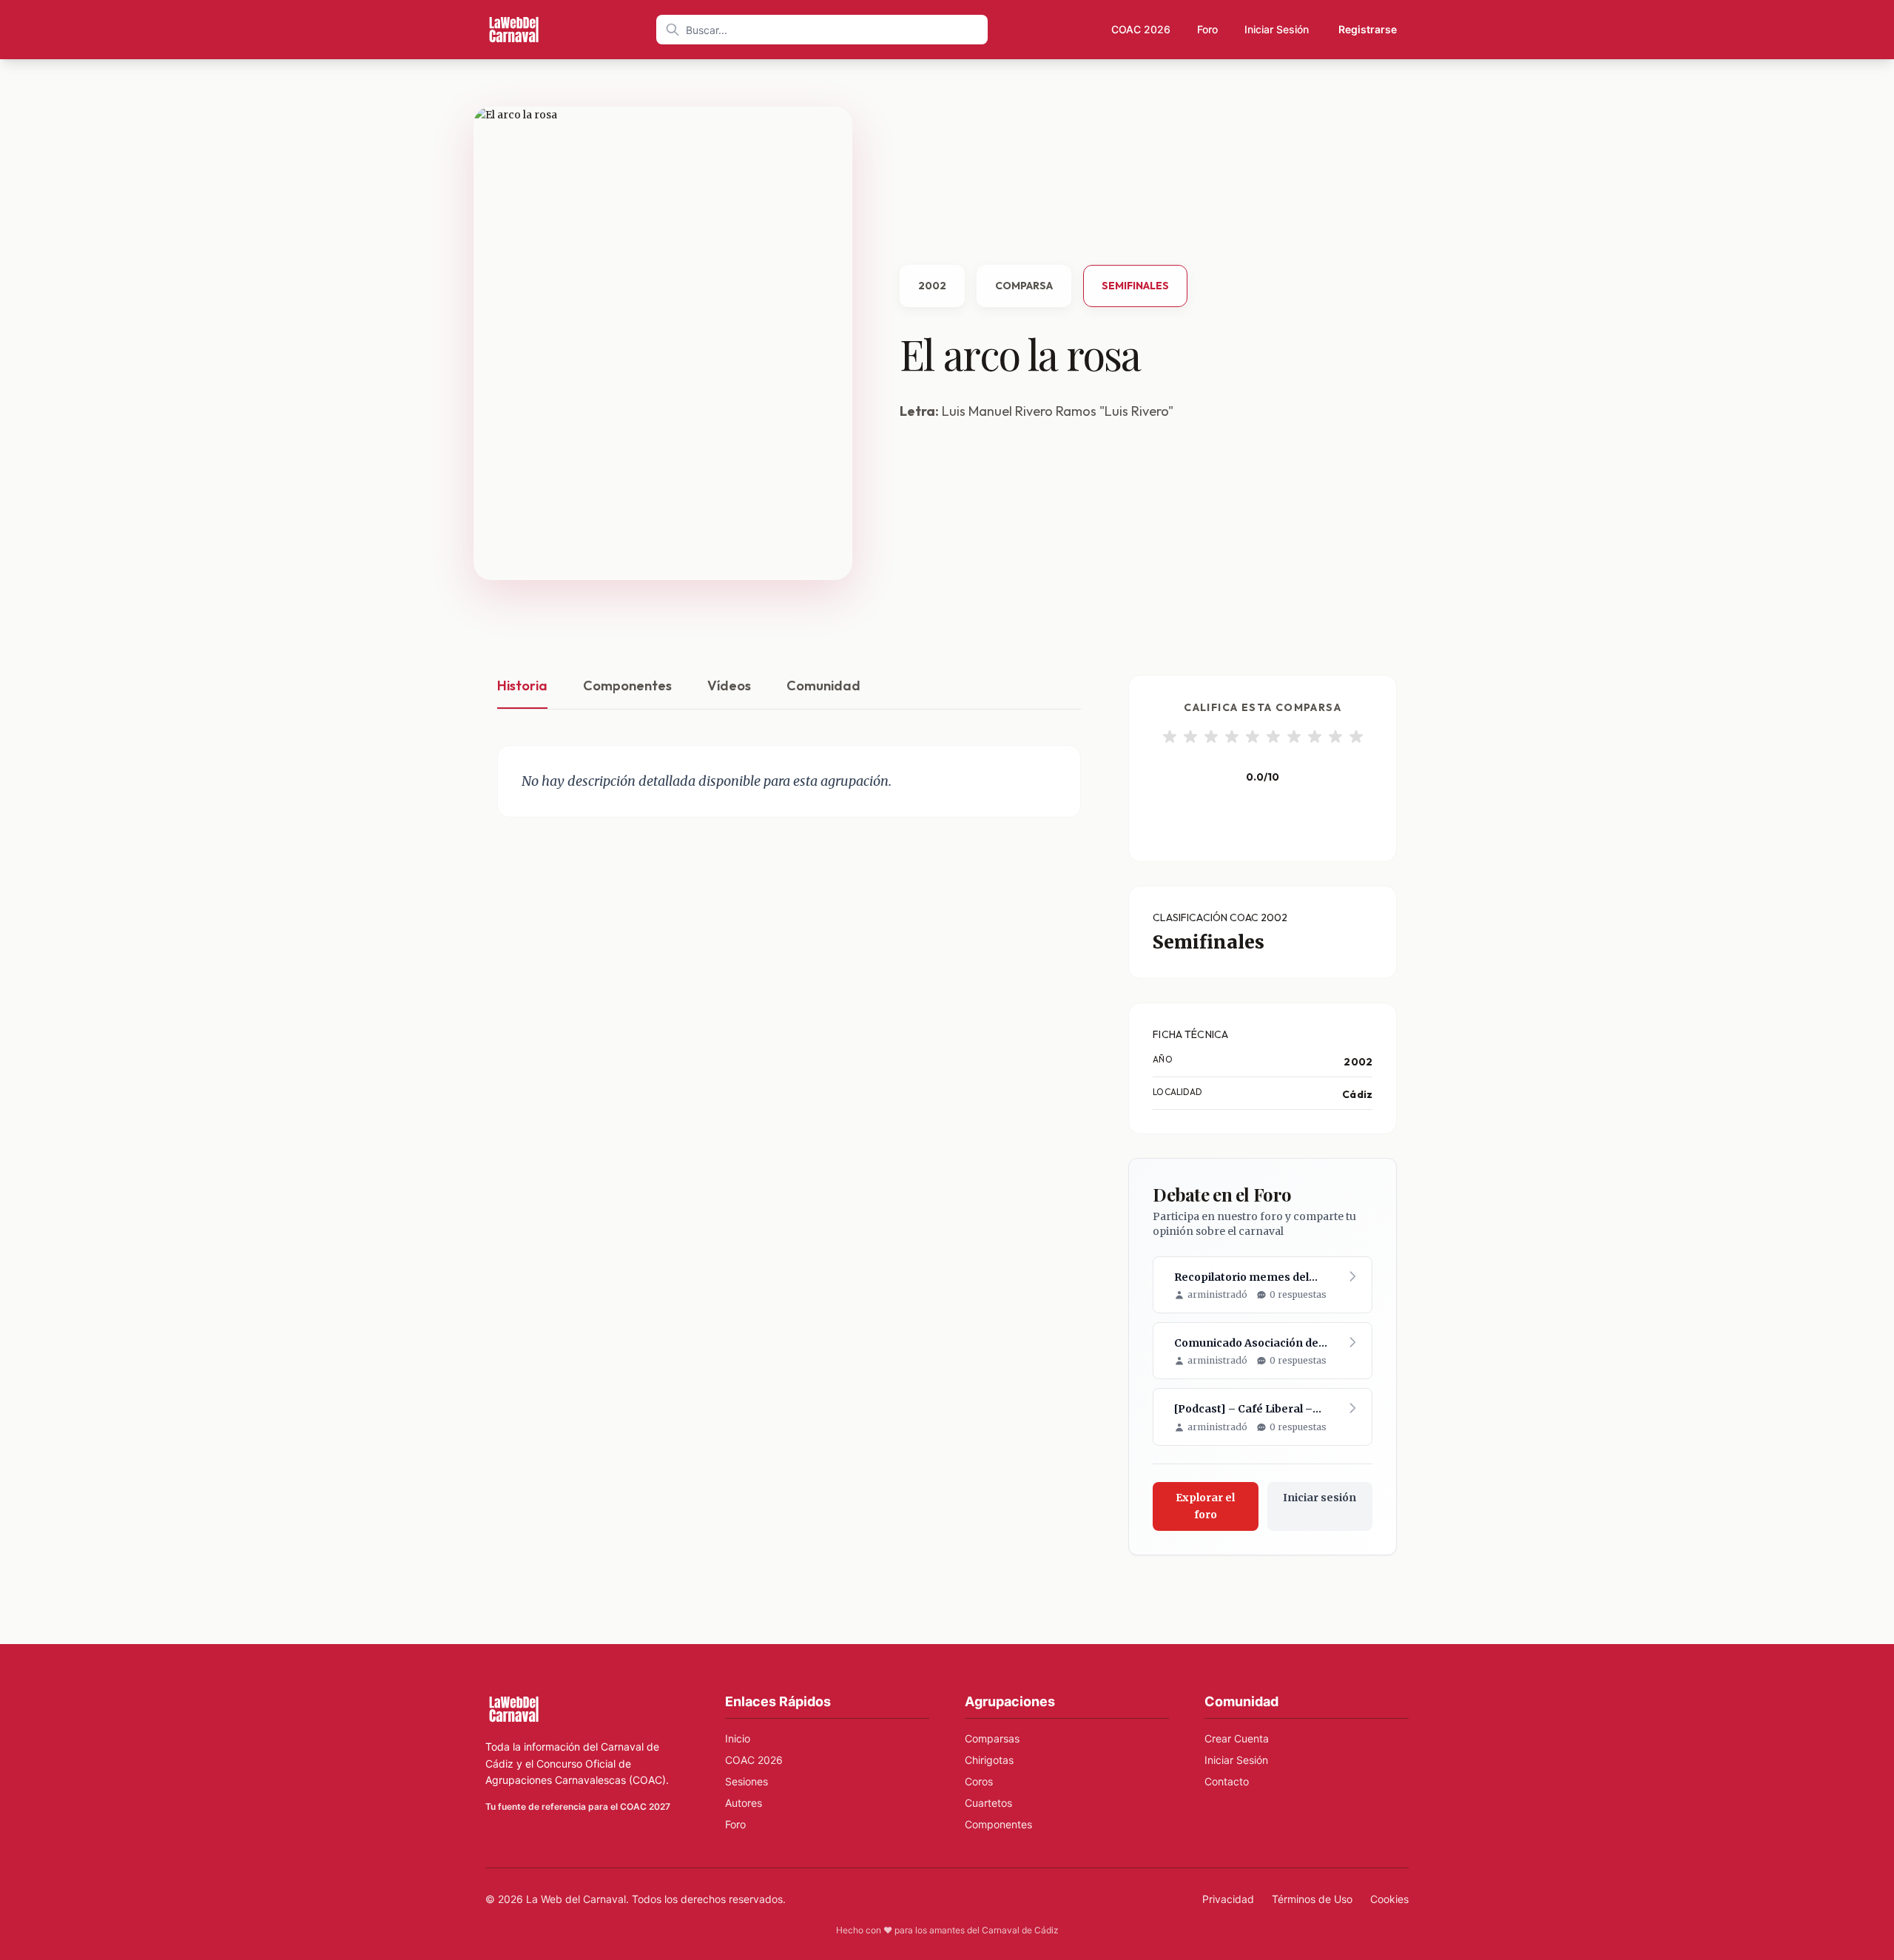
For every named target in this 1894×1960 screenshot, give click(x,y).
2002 (932, 286)
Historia (522, 686)
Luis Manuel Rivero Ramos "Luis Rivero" (1058, 411)
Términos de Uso (1312, 1899)
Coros (979, 1781)
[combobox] (822, 30)
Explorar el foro (1205, 1506)
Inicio (738, 1738)
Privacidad (1228, 1899)
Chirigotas (989, 1760)
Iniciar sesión (1320, 1498)
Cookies (1389, 1899)
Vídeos (729, 686)
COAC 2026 (1141, 29)
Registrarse (1368, 29)
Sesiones (747, 1781)
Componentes (627, 686)
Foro (1207, 29)
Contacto (1227, 1781)
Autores (744, 1803)
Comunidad (823, 686)
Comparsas (992, 1738)
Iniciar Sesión (1277, 29)
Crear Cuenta (1237, 1738)
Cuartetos (988, 1803)
